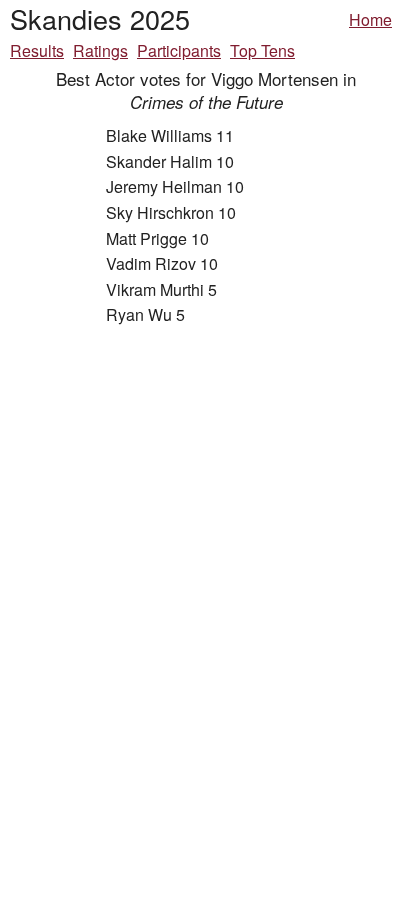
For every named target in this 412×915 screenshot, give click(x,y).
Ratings (100, 50)
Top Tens (262, 50)
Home (370, 19)
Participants (179, 50)
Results (37, 50)
